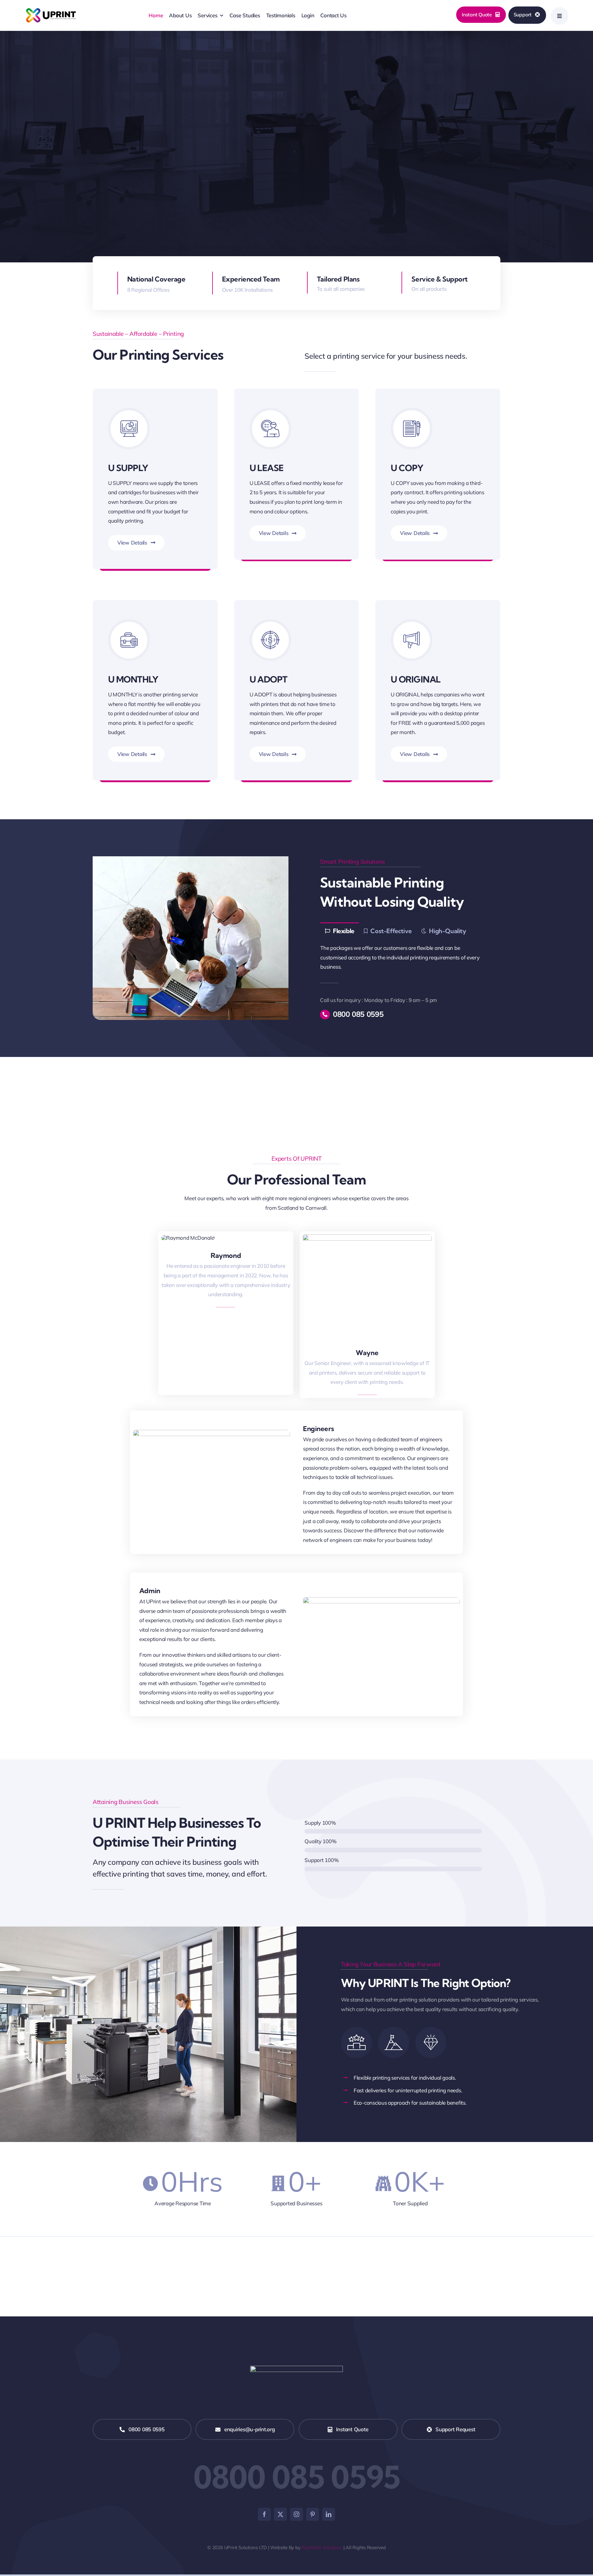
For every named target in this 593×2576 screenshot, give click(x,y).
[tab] (339, 931)
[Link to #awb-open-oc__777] (559, 16)
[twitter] (280, 2514)
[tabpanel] (402, 958)
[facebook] (264, 2514)
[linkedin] (329, 2514)
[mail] (219, 1271)
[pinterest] (313, 2514)
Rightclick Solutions (322, 2547)
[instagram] (296, 2514)
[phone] (232, 1271)
